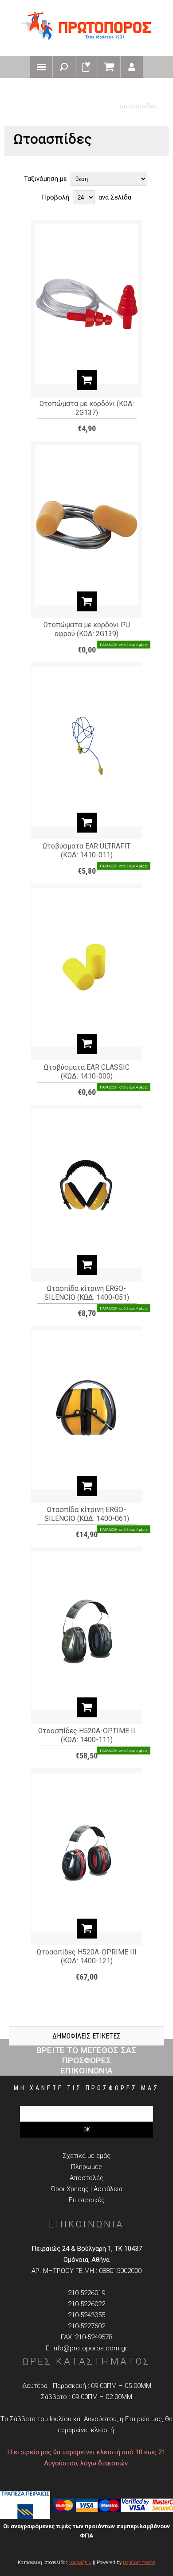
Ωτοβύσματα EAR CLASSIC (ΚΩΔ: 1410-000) (87, 1072)
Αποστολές (86, 2178)
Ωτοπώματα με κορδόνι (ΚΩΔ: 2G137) (87, 408)
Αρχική (24, 93)
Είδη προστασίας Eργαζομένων (62, 106)
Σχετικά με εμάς (86, 2156)
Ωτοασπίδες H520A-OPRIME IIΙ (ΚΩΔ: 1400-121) (87, 1956)
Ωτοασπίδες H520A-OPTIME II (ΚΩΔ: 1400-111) (87, 1735)
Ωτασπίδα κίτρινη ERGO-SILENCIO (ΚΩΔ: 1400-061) (87, 1514)
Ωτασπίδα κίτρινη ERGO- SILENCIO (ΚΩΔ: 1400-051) (87, 1293)
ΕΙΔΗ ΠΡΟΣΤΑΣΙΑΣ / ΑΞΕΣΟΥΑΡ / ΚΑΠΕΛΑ (102, 93)
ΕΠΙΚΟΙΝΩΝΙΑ (86, 2071)
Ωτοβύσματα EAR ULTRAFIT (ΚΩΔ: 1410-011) (86, 850)
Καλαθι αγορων (109, 67)
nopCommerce (139, 2563)
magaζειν (80, 2563)
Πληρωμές (86, 2167)
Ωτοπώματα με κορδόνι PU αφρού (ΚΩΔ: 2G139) (87, 629)
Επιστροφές (87, 2200)
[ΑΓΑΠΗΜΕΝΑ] (86, 67)
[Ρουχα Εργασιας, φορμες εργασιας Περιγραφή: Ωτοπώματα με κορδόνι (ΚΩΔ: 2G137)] (86, 293)
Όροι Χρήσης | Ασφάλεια (87, 2189)
